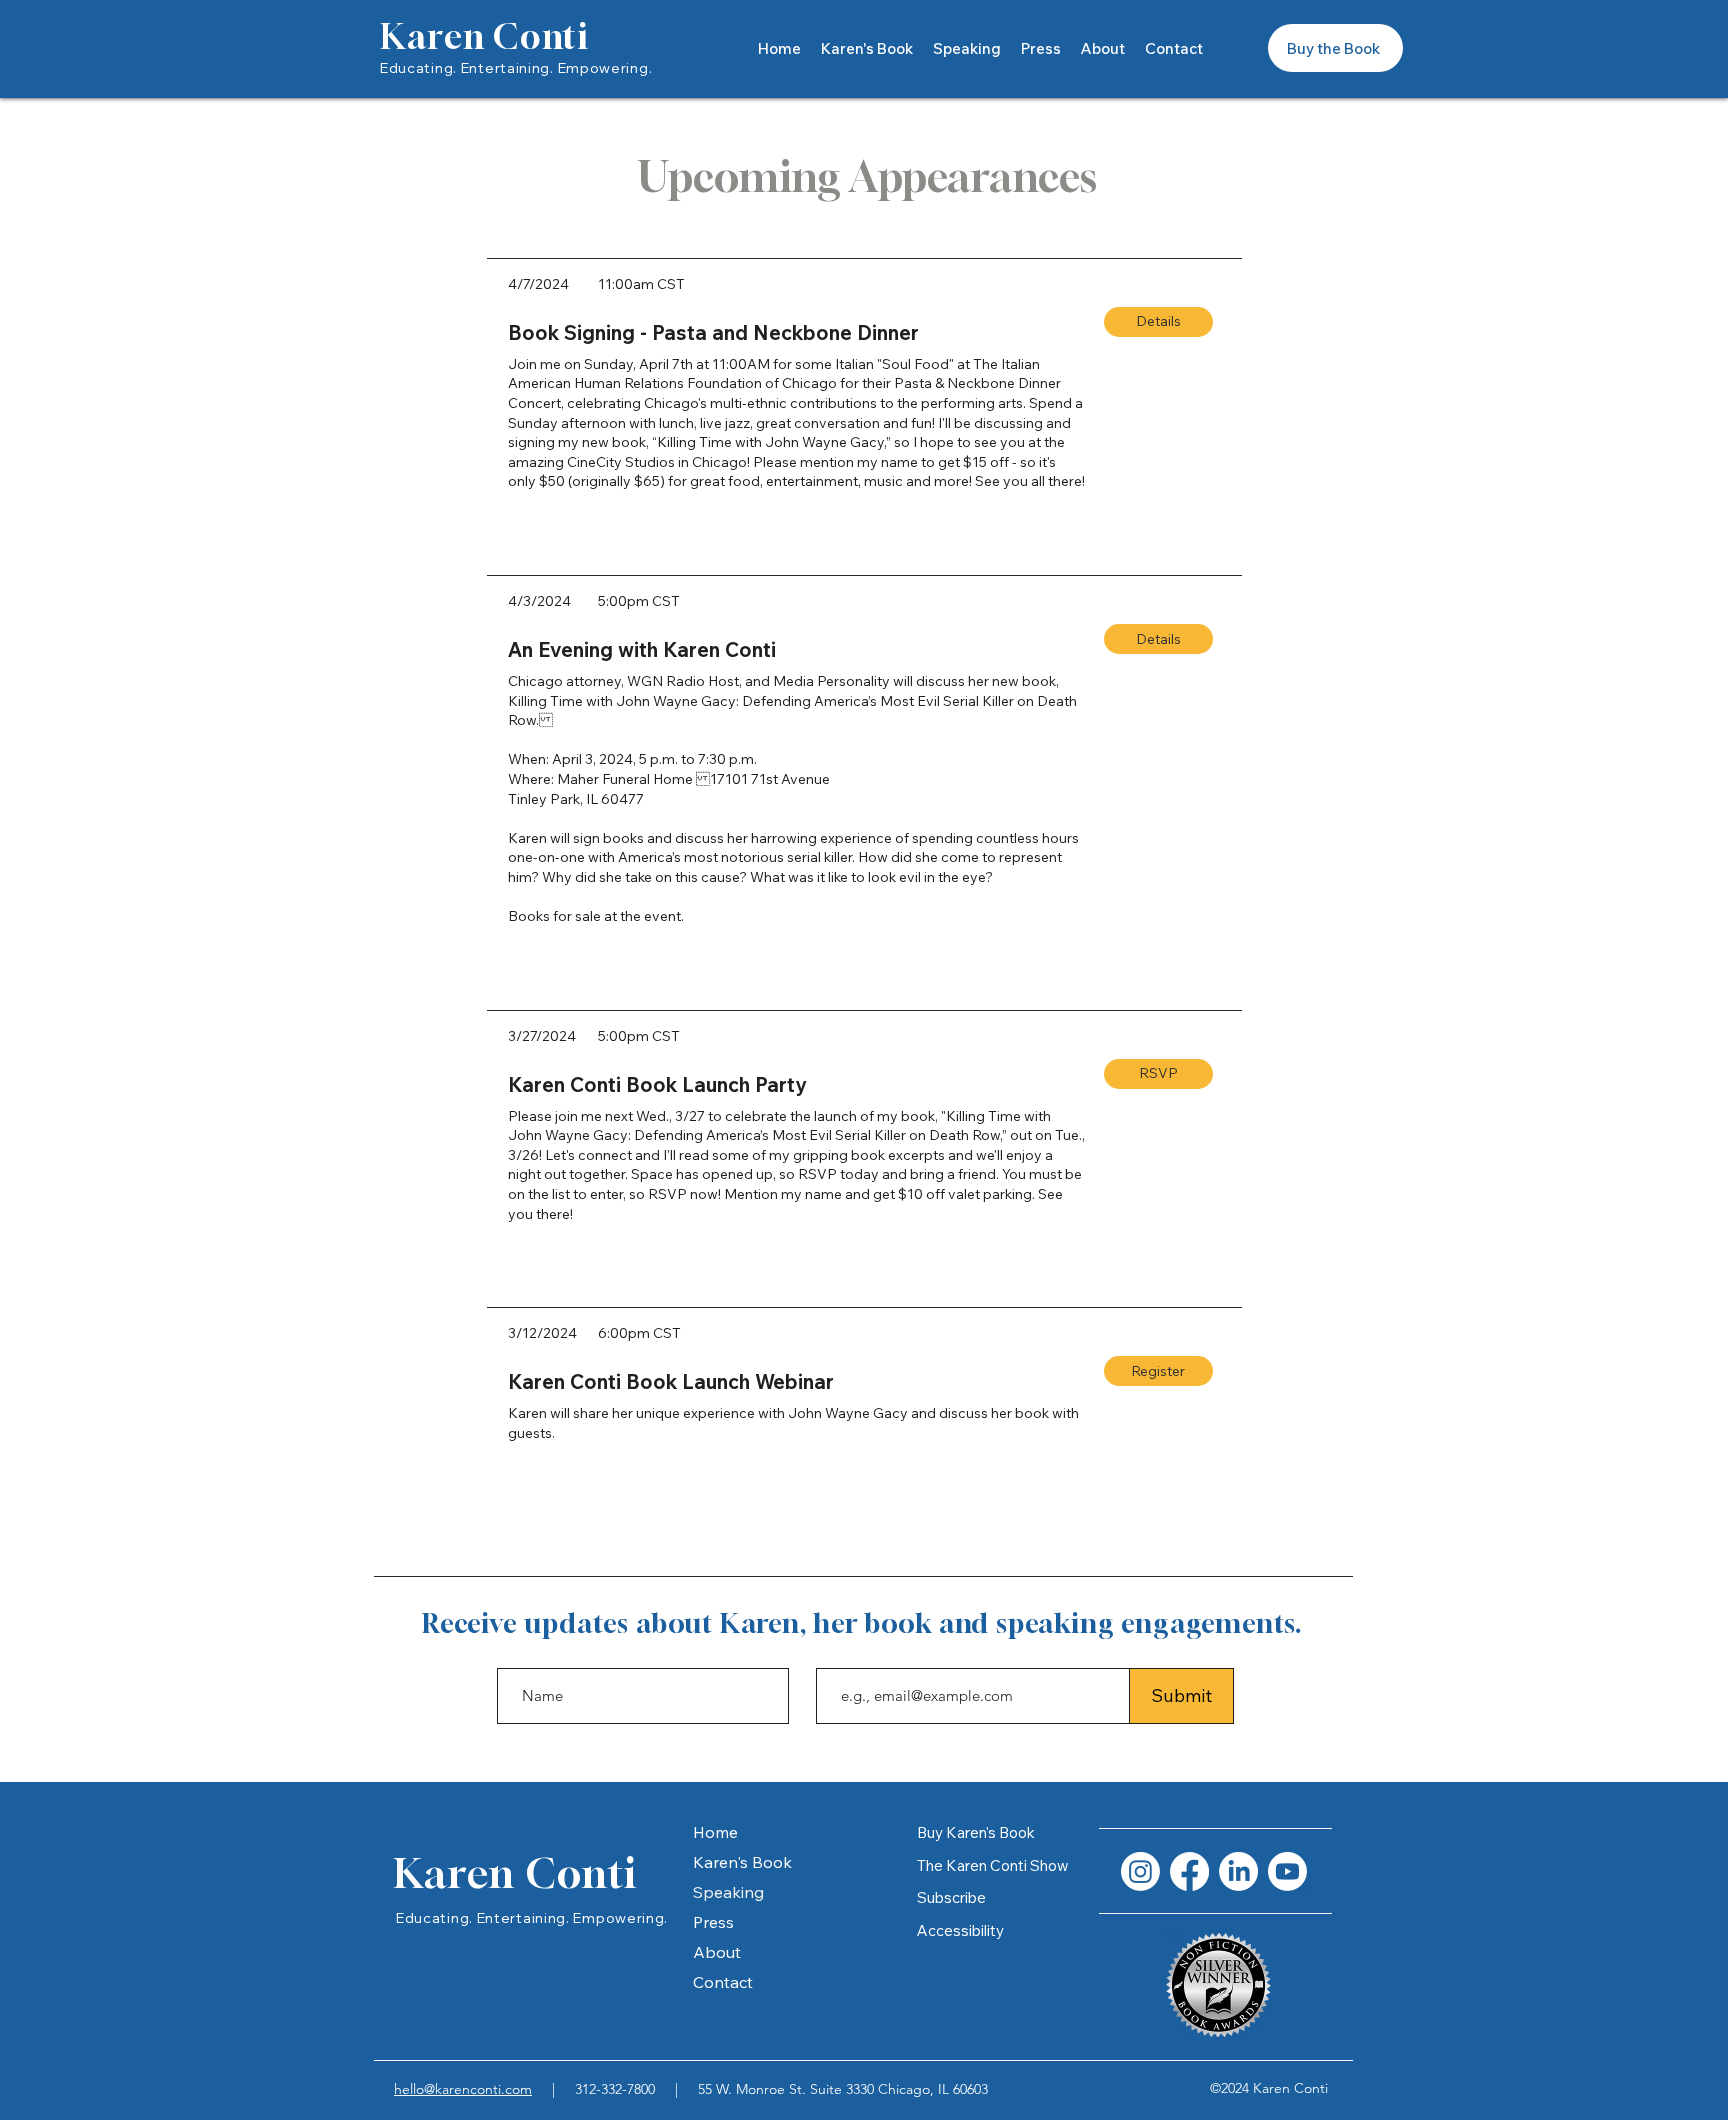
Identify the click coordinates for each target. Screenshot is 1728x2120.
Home (715, 1832)
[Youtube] (1287, 1871)
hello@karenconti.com (463, 2089)
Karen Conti (484, 36)
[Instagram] (1140, 1871)
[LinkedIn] (1238, 1871)
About (717, 1952)
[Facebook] (1189, 1871)
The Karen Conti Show (993, 1865)
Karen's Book (742, 1862)
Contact (723, 1982)
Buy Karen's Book (976, 1832)
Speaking (728, 1892)
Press (713, 1922)
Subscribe (951, 1897)
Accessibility (960, 1930)
